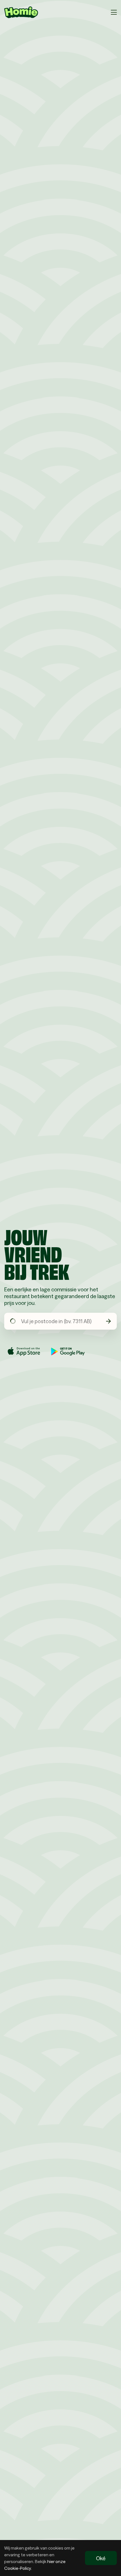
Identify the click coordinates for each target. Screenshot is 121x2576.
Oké (101, 2558)
